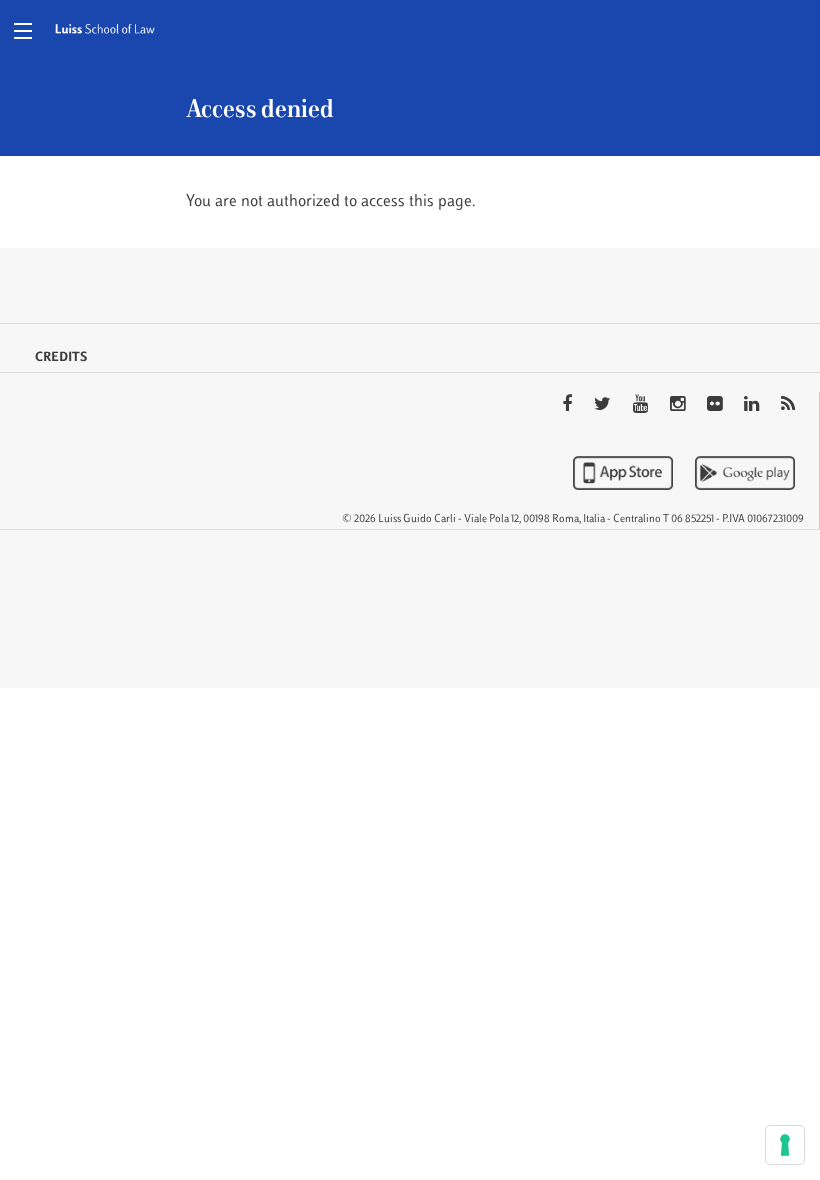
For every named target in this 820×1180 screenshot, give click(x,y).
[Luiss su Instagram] (679, 406)
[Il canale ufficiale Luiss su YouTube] (642, 406)
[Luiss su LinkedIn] (753, 406)
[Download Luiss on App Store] (625, 473)
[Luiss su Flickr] (716, 406)
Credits (61, 358)
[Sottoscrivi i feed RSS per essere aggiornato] (788, 406)
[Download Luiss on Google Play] (745, 473)
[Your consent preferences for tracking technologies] (785, 1145)
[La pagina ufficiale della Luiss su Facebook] (569, 406)
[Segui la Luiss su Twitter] (604, 406)
